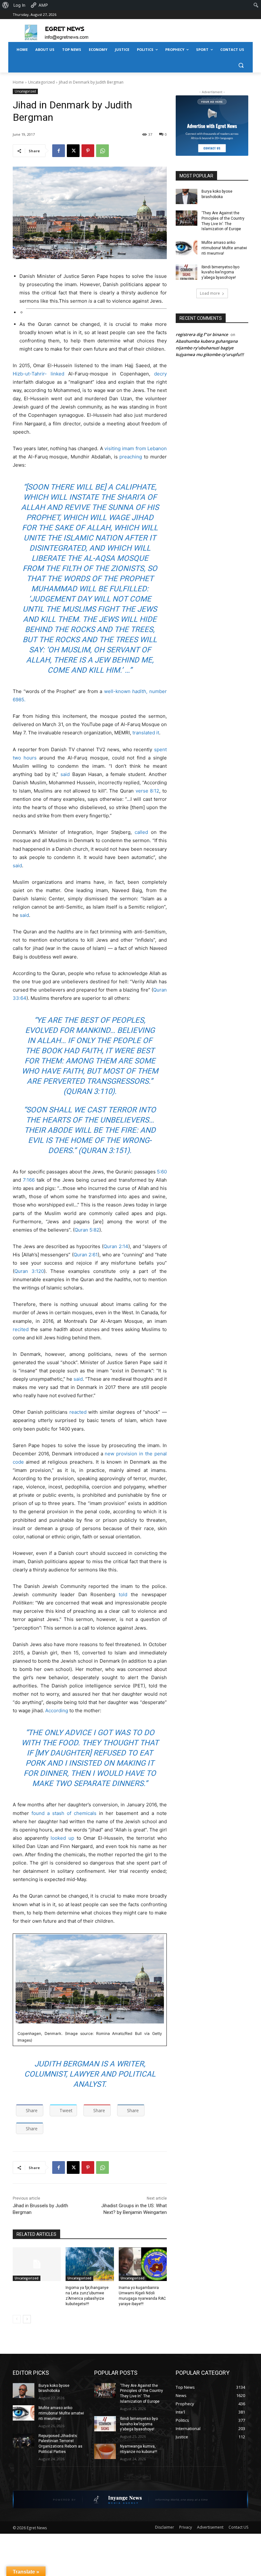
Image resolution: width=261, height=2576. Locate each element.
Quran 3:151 (104, 1151)
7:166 (29, 1180)
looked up (62, 1838)
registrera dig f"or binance (202, 334)
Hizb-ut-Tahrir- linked (39, 374)
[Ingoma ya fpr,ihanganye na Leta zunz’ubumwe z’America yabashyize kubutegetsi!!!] (90, 2264)
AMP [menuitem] (43, 5)
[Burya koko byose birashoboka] (187, 196)
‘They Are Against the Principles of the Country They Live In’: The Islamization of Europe (223, 221)
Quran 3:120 (29, 1271)
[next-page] (27, 2319)
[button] (241, 65)
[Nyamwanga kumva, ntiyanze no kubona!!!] (105, 2451)
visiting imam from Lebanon (136, 448)
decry (160, 374)
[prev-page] (17, 2319)
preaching (131, 457)
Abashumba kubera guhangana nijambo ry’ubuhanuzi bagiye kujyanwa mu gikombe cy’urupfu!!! (210, 348)
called (141, 832)
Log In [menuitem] (19, 5)
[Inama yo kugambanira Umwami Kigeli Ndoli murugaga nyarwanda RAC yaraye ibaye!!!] (143, 2264)
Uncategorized (41, 82)
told (123, 1594)
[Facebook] (59, 151)
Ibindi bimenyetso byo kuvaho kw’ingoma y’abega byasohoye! (220, 272)
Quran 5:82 (87, 1230)
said (65, 774)
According (57, 1710)
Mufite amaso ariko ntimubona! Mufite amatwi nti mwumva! (224, 248)
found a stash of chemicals (64, 1813)
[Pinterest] (88, 151)
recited (21, 1329)
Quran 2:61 (86, 1255)
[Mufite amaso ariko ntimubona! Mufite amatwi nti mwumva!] (187, 248)
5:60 (162, 1172)
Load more (210, 293)
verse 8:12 (148, 791)
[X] (73, 151)
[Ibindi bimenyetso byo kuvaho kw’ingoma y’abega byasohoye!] (187, 272)
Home (18, 82)
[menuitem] (6, 5)
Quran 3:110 (89, 1091)
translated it (146, 733)
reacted (78, 1412)
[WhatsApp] (102, 151)
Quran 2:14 (116, 1246)
